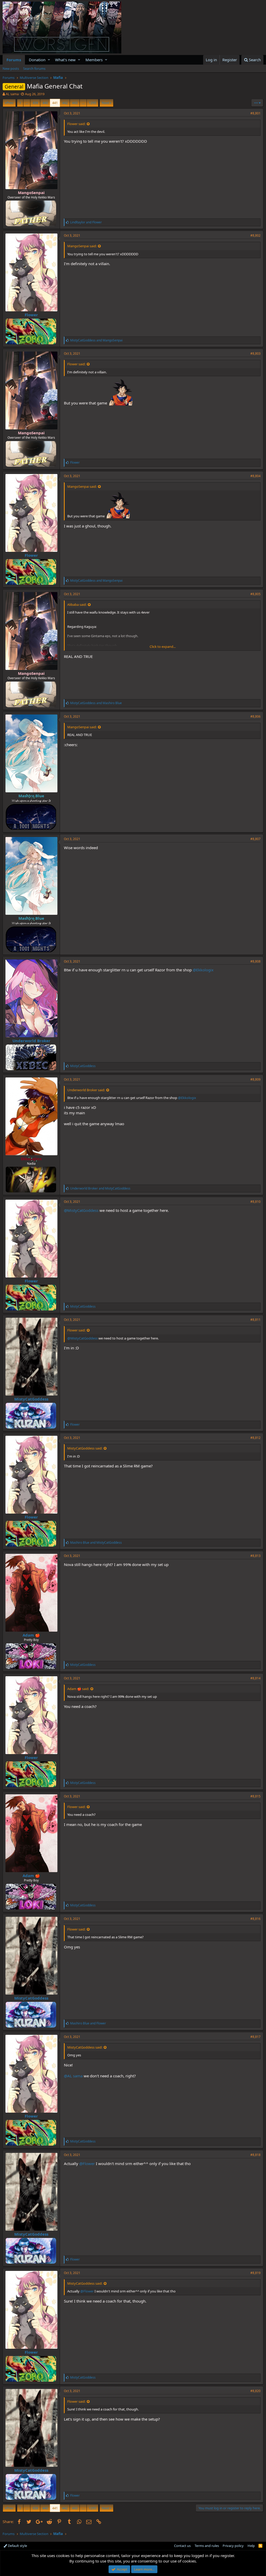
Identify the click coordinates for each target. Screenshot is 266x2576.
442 (65, 103)
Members (94, 60)
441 (55, 103)
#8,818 (255, 2155)
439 (35, 103)
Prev (10, 103)
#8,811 (255, 1320)
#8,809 (255, 1079)
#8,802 (255, 235)
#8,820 (255, 2391)
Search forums (34, 68)
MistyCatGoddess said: (85, 1448)
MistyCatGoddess (31, 1399)
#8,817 (255, 2037)
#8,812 (255, 1438)
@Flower (87, 2163)
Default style (17, 2546)
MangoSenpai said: (82, 246)
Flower (31, 315)
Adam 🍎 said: (78, 1689)
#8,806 (255, 716)
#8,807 (255, 839)
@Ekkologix (203, 970)
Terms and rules (207, 2546)
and (86, 222)
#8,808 (255, 961)
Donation (37, 60)
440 (45, 103)
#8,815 (255, 1796)
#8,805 (255, 594)
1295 (92, 103)
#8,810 (255, 1202)
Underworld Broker (31, 1041)
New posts (11, 68)
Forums (14, 60)
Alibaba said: (77, 604)
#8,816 (255, 1919)
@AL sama (73, 2076)
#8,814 (255, 1678)
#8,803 (255, 353)
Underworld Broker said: (86, 1090)
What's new (65, 60)
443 (75, 103)
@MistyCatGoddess (81, 1210)
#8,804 (255, 476)
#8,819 (255, 2273)
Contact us (182, 2546)
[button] (49, 60)
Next (106, 103)
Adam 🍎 (31, 1635)
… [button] (27, 103)
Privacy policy (233, 2546)
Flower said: (76, 124)
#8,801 (255, 113)
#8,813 (255, 1556)
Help (251, 2546)
